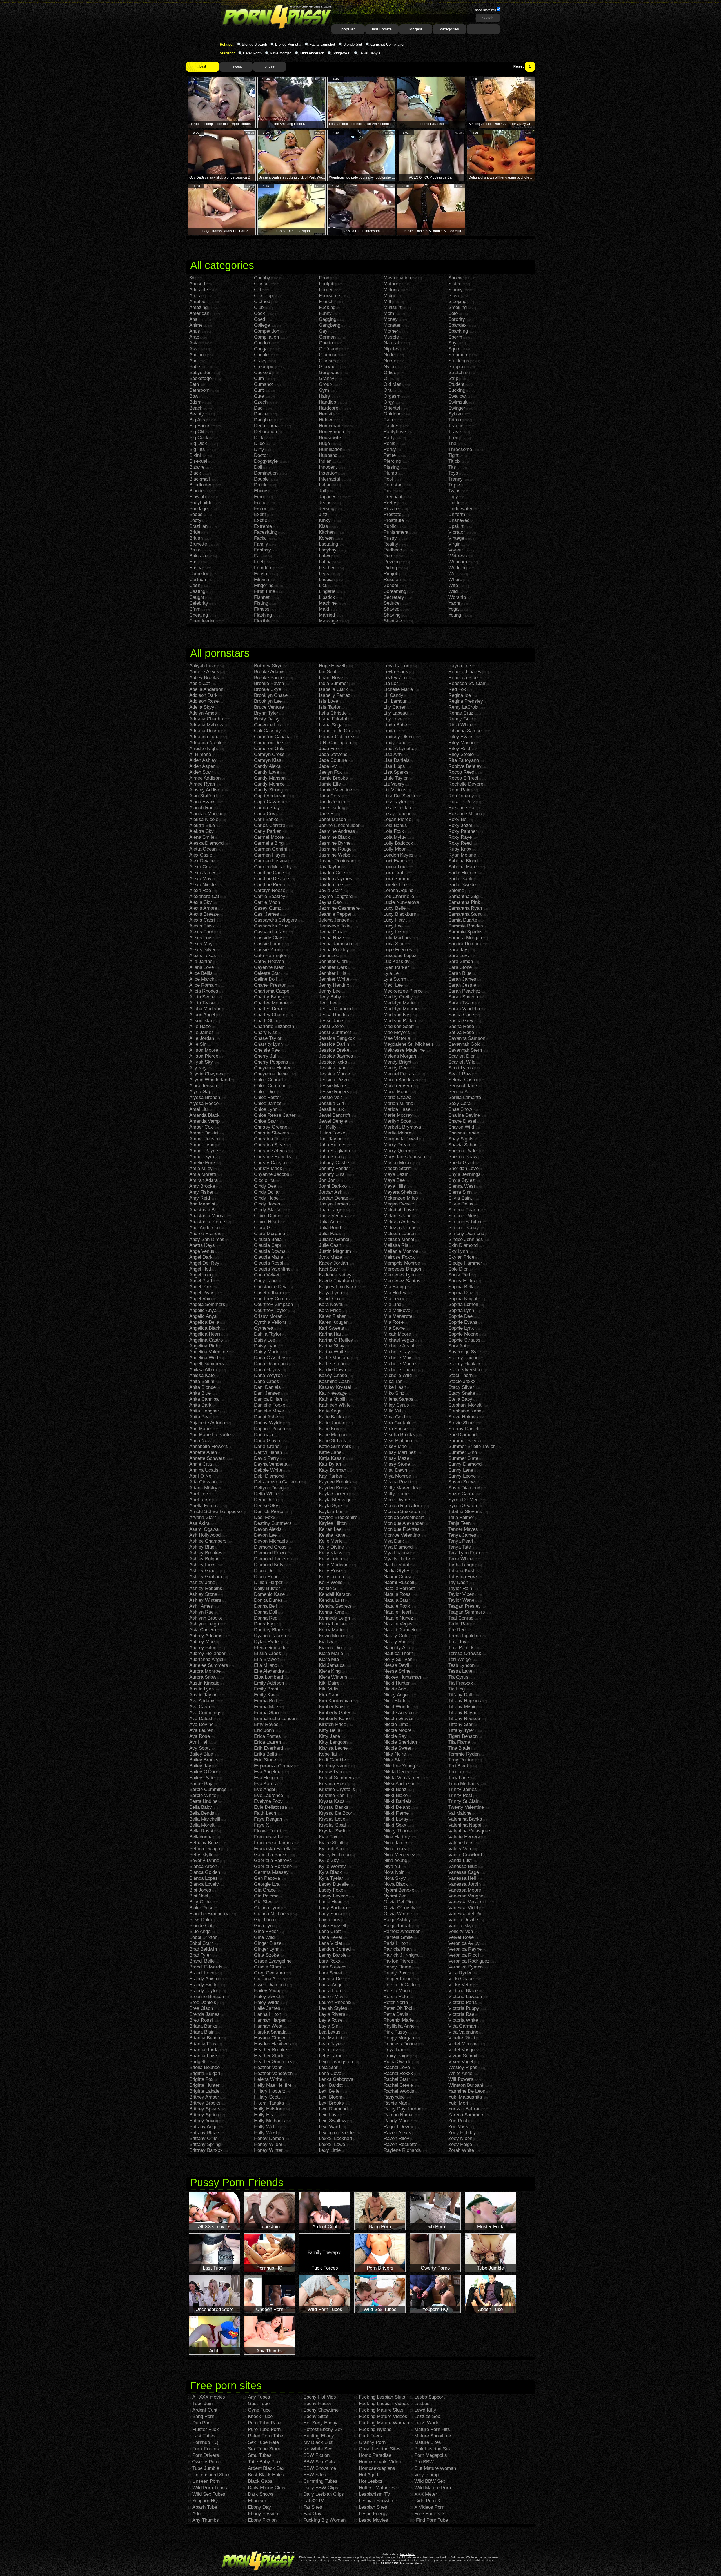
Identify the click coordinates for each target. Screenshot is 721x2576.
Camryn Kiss (268, 760)
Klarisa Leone (333, 1748)
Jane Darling (332, 808)
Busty (195, 568)
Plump (390, 473)
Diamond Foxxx (271, 1553)
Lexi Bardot (331, 2085)
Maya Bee (394, 1180)
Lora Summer (398, 879)
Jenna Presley (334, 950)
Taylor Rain (460, 1588)
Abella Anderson (206, 689)
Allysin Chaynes (206, 1074)
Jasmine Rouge (335, 849)
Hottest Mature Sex (379, 2488)
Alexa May (200, 879)
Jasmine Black (334, 837)
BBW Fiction (316, 2455)
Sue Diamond (462, 1435)
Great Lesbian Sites (380, 2449)
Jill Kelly (328, 1127)
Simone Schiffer (465, 1222)
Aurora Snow (203, 1677)
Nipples (391, 349)
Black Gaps (260, 2481)
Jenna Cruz (331, 932)
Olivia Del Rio (398, 1902)
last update (382, 29)
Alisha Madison (205, 1009)
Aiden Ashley (203, 760)
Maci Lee (393, 985)
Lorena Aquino (399, 890)
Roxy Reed (460, 843)
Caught (197, 597)
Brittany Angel (204, 2127)
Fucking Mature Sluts (381, 2410)
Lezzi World (427, 2423)
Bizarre (197, 467)
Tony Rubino (461, 1760)
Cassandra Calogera (276, 920)
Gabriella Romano (273, 1866)
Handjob (327, 402)
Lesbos (422, 2403)
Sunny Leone (462, 1476)
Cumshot (263, 384)
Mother (391, 331)
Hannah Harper (270, 2020)
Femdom (263, 568)
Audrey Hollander (207, 1653)
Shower (456, 278)
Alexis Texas (203, 956)
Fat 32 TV (314, 2501)
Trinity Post (460, 1795)
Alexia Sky (201, 902)
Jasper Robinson (337, 861)
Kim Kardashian (335, 1701)
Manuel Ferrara (400, 1074)
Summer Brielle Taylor (472, 1446)
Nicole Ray (395, 1736)
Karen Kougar (333, 1322)
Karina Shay (332, 1346)
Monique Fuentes (402, 1529)
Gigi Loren (265, 1920)
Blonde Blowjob (254, 44)
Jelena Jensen (334, 920)
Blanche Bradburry (209, 1914)
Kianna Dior (331, 1648)
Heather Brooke (271, 2050)
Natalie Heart (397, 1612)
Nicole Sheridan (400, 1742)
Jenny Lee (330, 991)
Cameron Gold (269, 748)
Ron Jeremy (461, 796)
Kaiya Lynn (330, 1293)
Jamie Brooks (333, 778)
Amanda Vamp (204, 1121)
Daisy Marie (267, 1352)
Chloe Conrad (268, 1080)
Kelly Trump (331, 1577)
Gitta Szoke (266, 1955)
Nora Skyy (395, 1878)
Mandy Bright (398, 1062)
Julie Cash (330, 1245)
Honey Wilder (268, 2144)
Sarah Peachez (464, 991)
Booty (195, 520)
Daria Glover (267, 1441)
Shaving (392, 615)
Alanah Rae (201, 808)
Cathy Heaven (269, 961)
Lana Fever (331, 1937)
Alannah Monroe (206, 814)
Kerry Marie (331, 1630)
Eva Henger (266, 1778)
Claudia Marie (269, 1257)
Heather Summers (273, 2062)
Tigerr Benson (463, 1736)
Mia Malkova (397, 1310)
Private (391, 509)
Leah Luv (328, 2050)
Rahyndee (394, 2097)
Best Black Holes (266, 2475)
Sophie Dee (460, 1316)
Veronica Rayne (465, 1949)
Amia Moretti (203, 1174)
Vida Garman (462, 2026)
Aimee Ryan (202, 784)
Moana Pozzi (397, 1482)
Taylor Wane (461, 1600)
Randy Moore (398, 2121)
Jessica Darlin (334, 1044)
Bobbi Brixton (203, 1937)
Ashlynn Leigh (204, 1624)
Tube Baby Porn (265, 2462)
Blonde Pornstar (288, 44)
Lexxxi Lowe (332, 2144)
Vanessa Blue (463, 1866)
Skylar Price (461, 1257)
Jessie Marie (332, 1086)
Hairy (324, 396)
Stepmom (458, 355)
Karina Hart (331, 1334)
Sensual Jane (463, 1086)
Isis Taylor (330, 707)
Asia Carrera (203, 1630)
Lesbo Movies (373, 2520)
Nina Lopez (395, 1849)
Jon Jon (327, 1180)
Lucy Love (394, 932)
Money (391, 319)
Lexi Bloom (331, 2097)
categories (449, 29)
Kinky (325, 520)
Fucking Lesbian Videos (384, 2403)
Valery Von (460, 1849)
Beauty (197, 414)
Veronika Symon (466, 1967)
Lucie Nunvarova (401, 902)
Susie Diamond (464, 1488)
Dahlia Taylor (268, 1334)
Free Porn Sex (430, 2514)
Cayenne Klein (269, 967)
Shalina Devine (464, 1115)
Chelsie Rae (267, 1050)
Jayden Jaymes (335, 879)
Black (195, 473)
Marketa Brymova (402, 1127)
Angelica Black (205, 1328)
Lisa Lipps (394, 766)
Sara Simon (461, 961)
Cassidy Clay (268, 938)
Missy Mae (395, 1446)
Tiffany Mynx (462, 1707)
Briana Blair (202, 2032)
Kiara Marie (331, 1653)
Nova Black (396, 1884)
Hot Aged (368, 2475)
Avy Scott (200, 1748)
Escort (261, 509)
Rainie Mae (395, 2103)
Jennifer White (334, 979)
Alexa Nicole (202, 885)
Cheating (199, 615)
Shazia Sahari (463, 1145)
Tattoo (455, 420)
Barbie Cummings (208, 1789)
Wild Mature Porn (433, 2488)
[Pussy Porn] (276, 35)
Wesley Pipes (463, 2067)
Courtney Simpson (273, 1304)
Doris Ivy (264, 1624)
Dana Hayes (267, 1370)
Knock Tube (260, 2416)
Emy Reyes (266, 1724)
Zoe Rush (459, 2121)
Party (389, 438)
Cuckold (263, 372)
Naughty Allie (397, 1648)
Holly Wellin (267, 2127)
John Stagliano (334, 1151)
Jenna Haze (331, 938)
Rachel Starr (397, 2079)
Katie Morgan (281, 53)
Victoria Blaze (463, 1991)
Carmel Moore (269, 837)
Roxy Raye (460, 837)
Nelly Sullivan (398, 1659)
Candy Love (267, 772)
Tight (453, 455)
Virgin (454, 544)
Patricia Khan (398, 1949)
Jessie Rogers (334, 1092)
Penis (390, 443)
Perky (390, 449)
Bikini (195, 455)
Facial (260, 538)
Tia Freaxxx (461, 1683)
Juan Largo (331, 1210)
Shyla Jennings (464, 1174)
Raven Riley (396, 2138)
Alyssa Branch (205, 1097)
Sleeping (457, 302)
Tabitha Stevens (465, 1511)
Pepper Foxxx (398, 1979)
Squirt (455, 349)
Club (259, 307)
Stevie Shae (461, 1423)
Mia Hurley (395, 1293)
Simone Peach (464, 1210)
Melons (391, 290)
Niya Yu (392, 1866)
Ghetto (326, 343)
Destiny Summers (273, 1523)
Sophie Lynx (461, 1328)
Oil (387, 378)
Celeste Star (267, 973)
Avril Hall (199, 1742)
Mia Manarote (398, 1316)
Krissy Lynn (331, 1772)
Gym (324, 390)
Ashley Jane (202, 1582)
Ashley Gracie (204, 1571)
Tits (452, 467)
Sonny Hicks (462, 1281)
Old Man (392, 384)
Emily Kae (265, 1695)
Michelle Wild (398, 1375)
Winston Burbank (466, 2085)
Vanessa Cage (464, 1872)
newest (236, 66)
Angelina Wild (204, 1358)
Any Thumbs (206, 2520)
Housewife (330, 438)
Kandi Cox (330, 1299)
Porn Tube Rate (264, 2423)
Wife (453, 585)
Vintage (456, 538)
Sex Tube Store (264, 2449)
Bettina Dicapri (205, 1849)
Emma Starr (267, 1713)
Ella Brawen (267, 1659)
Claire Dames (268, 1216)
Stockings (459, 361)
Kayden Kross (334, 1488)
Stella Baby (460, 1399)
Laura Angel (331, 1985)
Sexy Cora (459, 1103)
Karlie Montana (335, 1358)
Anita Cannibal (204, 1399)
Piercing (392, 461)
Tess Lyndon (461, 1665)
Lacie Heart (331, 1902)
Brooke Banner (270, 678)
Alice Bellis (201, 973)
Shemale (393, 621)
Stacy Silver (461, 1387)
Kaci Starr (329, 1269)
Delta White (266, 1494)
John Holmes (333, 1145)
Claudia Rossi (269, 1263)
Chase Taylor (268, 1038)
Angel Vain (200, 1299)
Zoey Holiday (462, 2133)
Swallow (457, 396)
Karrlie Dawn (332, 1370)
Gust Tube (259, 2403)
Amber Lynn (202, 1145)
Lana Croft (330, 1931)
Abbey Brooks (204, 678)
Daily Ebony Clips (267, 2488)
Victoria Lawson (465, 1996)
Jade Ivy (328, 766)
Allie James (202, 1032)
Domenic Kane (269, 1594)
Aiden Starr (201, 772)
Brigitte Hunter (204, 2085)
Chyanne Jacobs (272, 1174)
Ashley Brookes (206, 1553)
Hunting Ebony (319, 2436)
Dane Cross (267, 1381)
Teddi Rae (459, 1624)
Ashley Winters (205, 1600)
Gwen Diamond (270, 1985)
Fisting (261, 603)
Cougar (262, 349)
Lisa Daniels (397, 760)
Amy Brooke (202, 1186)
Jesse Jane (331, 1021)
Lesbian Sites (373, 2507)
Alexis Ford (201, 932)
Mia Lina (392, 1304)
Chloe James (268, 1103)
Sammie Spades (466, 932)
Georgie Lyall (268, 1884)
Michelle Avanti (400, 1346)
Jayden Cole (332, 873)
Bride (195, 532)
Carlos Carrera (270, 825)
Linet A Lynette (399, 748)
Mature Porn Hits (432, 2429)
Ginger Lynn (267, 1949)
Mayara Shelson (401, 1192)
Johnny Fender (334, 1168)
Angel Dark (201, 1257)
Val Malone (460, 1813)
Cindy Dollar (267, 1192)
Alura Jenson (203, 1086)
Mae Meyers (397, 1032)
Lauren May (331, 1996)
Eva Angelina (268, 1772)
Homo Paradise (375, 2455)
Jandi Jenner (332, 802)
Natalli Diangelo (400, 1630)
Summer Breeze (465, 1441)
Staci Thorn (460, 1375)
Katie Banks (331, 1417)
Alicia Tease (202, 1003)
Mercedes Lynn (400, 1275)
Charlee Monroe (271, 1003)
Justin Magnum (335, 1251)
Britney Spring (204, 2115)
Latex (325, 556)
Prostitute (394, 520)
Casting (197, 591)
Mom (389, 313)
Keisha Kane (332, 1535)
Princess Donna (400, 2044)
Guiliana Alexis (270, 1979)
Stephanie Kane (465, 1411)
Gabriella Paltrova (273, 1860)
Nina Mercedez (400, 1855)
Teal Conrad (461, 1618)
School (391, 585)
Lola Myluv (395, 837)
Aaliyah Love (203, 666)
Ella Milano (266, 1665)
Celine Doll (265, 979)
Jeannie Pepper (335, 914)
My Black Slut (318, 2442)
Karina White (332, 1352)
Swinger (457, 408)
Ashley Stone (203, 1594)
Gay (323, 331)
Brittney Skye (268, 666)
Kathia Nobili (332, 1399)
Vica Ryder (460, 1973)
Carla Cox (265, 814)
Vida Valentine (463, 2032)
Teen (453, 438)
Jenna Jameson (335, 944)
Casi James (267, 914)
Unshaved (459, 520)
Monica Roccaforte (403, 1506)
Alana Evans (202, 802)
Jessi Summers (335, 1032)
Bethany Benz (204, 1843)
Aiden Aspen (202, 766)
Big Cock (199, 438)
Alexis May (201, 944)
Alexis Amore (203, 908)
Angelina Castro (206, 1340)
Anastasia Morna (207, 1216)
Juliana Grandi (334, 1239)
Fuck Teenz (371, 2436)
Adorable (199, 290)
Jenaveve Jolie (335, 926)
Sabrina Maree (464, 867)
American (199, 313)
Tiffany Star (460, 1724)
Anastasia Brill (204, 1210)
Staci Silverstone (466, 1370)
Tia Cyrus (459, 1677)
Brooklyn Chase (271, 695)
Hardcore (329, 408)
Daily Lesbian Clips (324, 2494)
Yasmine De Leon (467, 2091)
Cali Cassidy (267, 731)
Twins (454, 491)
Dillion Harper (268, 1582)
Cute (259, 396)
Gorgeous (329, 372)
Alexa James (203, 873)
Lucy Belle (395, 908)
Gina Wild (264, 1937)
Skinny (456, 290)
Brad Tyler (200, 1955)
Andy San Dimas (207, 1239)
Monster (392, 325)
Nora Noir (394, 1872)
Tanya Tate (460, 1547)
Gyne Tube (259, 2410)
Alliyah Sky (201, 1062)
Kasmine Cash (334, 1381)
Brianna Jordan (205, 2050)
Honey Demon (269, 2138)
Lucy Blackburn (400, 914)
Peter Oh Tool (398, 2008)
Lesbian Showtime (378, 2501)
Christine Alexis (271, 1151)
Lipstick (327, 597)
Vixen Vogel (461, 2062)
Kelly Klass (331, 1553)
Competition (267, 331)
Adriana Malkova (207, 725)
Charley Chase (270, 1015)
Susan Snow (461, 1482)
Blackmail (200, 479)
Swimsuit (458, 402)
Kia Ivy (326, 1642)
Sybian (456, 414)
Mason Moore (398, 1163)
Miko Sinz (394, 1393)
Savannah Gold (464, 1044)
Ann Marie (200, 1429)
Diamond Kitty (269, 1565)
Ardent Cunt (205, 2410)
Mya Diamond (398, 1547)
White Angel (461, 2073)
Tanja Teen (459, 1523)
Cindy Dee (265, 1186)
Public (390, 526)
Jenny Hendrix (334, 985)
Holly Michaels (270, 2121)
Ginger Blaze (268, 1943)
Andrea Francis (205, 1234)
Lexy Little (330, 2150)
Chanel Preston (270, 985)
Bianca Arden (203, 1866)
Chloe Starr (266, 1121)
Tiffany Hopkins (465, 1701)
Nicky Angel (396, 1695)
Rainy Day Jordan (402, 2109)
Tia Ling (457, 1689)
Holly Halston (268, 2109)
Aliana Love (202, 967)
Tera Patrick (461, 1648)
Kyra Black (330, 1872)
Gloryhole (329, 367)
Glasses (328, 361)
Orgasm (392, 396)
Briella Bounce (204, 2067)
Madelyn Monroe (401, 1009)
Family (261, 544)
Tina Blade (459, 1748)
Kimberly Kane (334, 1719)
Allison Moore (204, 1050)
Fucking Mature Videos (383, 2416)
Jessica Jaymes (336, 1056)
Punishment (396, 532)
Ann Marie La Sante (210, 1435)
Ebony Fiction (262, 2520)
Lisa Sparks (396, 772)
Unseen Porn (206, 2481)
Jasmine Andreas (337, 831)
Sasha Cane (461, 1015)
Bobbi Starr (201, 1943)
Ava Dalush (201, 1719)
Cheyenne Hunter (272, 1068)
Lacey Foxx (331, 1890)
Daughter (264, 420)
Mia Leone (394, 1299)
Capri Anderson (270, 796)
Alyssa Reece (204, 1103)
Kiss (323, 526)
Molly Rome (396, 1494)
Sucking (457, 390)
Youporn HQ (205, 2501)
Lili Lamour (395, 701)
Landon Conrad (335, 1949)
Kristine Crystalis (337, 1789)
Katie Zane (330, 1452)
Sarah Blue (460, 973)
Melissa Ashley (400, 1222)
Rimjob (391, 574)
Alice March (202, 979)
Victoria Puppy (464, 2008)
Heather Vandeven (273, 2073)
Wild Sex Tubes (209, 2494)
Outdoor (392, 414)
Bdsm (195, 402)
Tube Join (202, 2403)
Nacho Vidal (396, 1565)
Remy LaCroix (463, 707)
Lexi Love (329, 2115)
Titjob (454, 461)
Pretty (390, 503)
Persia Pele (396, 1996)
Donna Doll (266, 1612)
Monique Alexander (404, 1523)
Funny (325, 313)
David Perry (267, 1458)
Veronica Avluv (464, 1943)
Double (261, 479)
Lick (323, 585)
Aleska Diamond (206, 843)
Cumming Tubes (320, 2481)
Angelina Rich (204, 1346)
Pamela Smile (398, 1937)
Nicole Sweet (397, 1748)
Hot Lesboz (371, 2481)
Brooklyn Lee (268, 701)
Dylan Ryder (267, 1642)
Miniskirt (393, 307)
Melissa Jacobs (400, 1228)
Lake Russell (332, 1926)
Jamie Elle (330, 784)
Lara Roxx (330, 1961)
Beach (196, 408)
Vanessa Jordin (465, 1884)
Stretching (459, 372)
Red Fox (457, 689)
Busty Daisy (267, 719)
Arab (194, 337)
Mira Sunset (396, 1429)
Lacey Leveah (333, 1896)
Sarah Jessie (462, 985)
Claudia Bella (268, 1239)
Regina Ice (460, 695)
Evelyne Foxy (268, 1801)
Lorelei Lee (395, 885)
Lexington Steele (336, 2133)
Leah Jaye (330, 2044)
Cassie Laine (268, 944)
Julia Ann (328, 1222)
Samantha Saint (465, 914)
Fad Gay (312, 2514)
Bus (193, 562)
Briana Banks (203, 2026)
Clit (258, 290)
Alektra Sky (202, 831)
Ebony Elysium (264, 2514)
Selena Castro (463, 1080)
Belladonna (201, 1837)
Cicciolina (264, 1180)
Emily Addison (269, 1683)
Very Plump (426, 2475)
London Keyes (399, 855)
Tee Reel (458, 1630)
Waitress (458, 556)
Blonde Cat (201, 1926)
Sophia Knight (463, 1299)
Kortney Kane (333, 1766)
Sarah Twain (461, 1003)
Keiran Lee (330, 1529)
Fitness (262, 609)
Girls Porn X (427, 2501)
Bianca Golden (205, 1872)
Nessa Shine (397, 1671)
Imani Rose (331, 678)
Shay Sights (461, 1139)
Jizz (323, 514)
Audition (198, 355)
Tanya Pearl (461, 1541)
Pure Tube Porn (264, 2429)
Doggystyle (266, 461)
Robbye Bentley (465, 766)
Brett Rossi (201, 2020)
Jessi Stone (331, 1026)
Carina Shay (267, 808)
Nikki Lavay (396, 1819)
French (326, 302)
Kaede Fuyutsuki (336, 1281)
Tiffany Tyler (461, 1730)
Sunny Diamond (465, 1464)
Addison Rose (204, 701)
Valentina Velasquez (469, 1831)
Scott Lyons (461, 1068)
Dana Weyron (268, 1375)
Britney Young (204, 2121)
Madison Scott (399, 1026)
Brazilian (198, 526)
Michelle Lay (397, 1352)
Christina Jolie (269, 1139)
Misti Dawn (395, 1470)
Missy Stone (397, 1464)
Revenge (393, 562)
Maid (324, 609)
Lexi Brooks (331, 2103)
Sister (455, 284)
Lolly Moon (395, 849)
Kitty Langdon (333, 1742)
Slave (454, 296)
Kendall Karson (335, 1594)
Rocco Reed (461, 772)
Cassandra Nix (270, 932)
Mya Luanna (396, 1553)
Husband (328, 455)
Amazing (198, 307)
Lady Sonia (331, 1914)
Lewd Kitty (425, 2410)
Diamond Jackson (273, 1559)
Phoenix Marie (399, 2020)
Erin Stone (265, 1760)
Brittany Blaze (204, 2133)
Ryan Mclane (462, 855)
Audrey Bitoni (203, 1648)
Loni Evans (395, 861)
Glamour (328, 355)
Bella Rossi (201, 1831)
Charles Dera (268, 1009)
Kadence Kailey (335, 1275)
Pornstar (393, 485)
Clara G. (263, 1228)
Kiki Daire (329, 1683)
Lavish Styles (333, 2008)
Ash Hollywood (205, 1535)
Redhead (393, 550)
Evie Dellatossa (271, 1807)
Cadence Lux (268, 725)
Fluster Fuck (206, 2429)
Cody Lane (265, 1281)
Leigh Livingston (336, 2062)
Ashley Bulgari (204, 1559)
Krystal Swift (332, 1831)
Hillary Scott (267, 2097)
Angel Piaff (201, 1281)
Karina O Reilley (336, 1340)
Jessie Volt (330, 1097)
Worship (457, 597)
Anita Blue (200, 1393)
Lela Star (328, 2067)
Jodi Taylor (330, 1139)
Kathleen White (335, 1405)
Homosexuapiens (377, 2468)
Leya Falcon (396, 666)
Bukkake (198, 556)
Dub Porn (202, 2423)
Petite (390, 455)
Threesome (460, 449)
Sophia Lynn (461, 1310)
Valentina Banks (465, 1819)
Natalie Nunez (398, 1618)
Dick (259, 438)
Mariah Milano (398, 1103)
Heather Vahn (268, 2067)
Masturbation (397, 278)
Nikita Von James (402, 1778)
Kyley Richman (335, 1855)
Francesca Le (268, 1837)
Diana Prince (268, 1577)
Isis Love (328, 701)
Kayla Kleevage (335, 1500)
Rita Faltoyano (464, 760)
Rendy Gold (461, 719)
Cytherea (264, 1328)
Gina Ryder (266, 1931)
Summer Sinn (463, 1452)
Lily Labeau (396, 713)
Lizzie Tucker (398, 808)
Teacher (457, 426)
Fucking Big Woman (324, 2520)
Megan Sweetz (399, 1204)
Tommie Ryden (464, 1754)
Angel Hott (200, 1269)
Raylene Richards (402, 2150)
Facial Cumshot (322, 44)
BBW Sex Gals (319, 2462)
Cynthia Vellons (270, 1322)
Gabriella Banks (271, 1855)
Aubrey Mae (202, 1642)
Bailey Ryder (203, 1778)
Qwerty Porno (207, 2462)
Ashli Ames (201, 1606)
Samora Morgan (465, 938)
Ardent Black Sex (266, 2468)
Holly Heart (266, 2115)
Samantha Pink (464, 902)
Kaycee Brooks (335, 1482)
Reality (391, 544)
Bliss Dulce (201, 1920)
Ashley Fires (202, 1565)
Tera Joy (457, 1642)
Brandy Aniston (205, 1979)
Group (325, 384)
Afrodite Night (204, 748)
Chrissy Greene (271, 1127)
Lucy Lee (393, 926)
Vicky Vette (460, 1985)
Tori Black (459, 1766)
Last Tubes (204, 2436)
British (196, 538)
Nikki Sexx (395, 1825)
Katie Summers (335, 1446)
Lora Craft (394, 873)
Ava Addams (202, 1701)
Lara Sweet (331, 1973)
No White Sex (318, 2449)
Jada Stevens (333, 754)
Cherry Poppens (271, 1062)
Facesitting (266, 532)
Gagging (328, 319)
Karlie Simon (332, 1364)
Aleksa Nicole (204, 819)
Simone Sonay (464, 1228)
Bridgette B (341, 53)
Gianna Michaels (272, 1914)
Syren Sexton (463, 1506)
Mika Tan (393, 1381)
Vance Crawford (465, 1855)
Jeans (325, 503)
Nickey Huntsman (402, 1677)
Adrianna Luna (204, 737)
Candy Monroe (269, 784)
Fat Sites (313, 2507)
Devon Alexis (268, 1529)
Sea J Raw (460, 1074)
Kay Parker (331, 1476)
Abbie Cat (200, 683)
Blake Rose (201, 1908)
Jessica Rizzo (334, 1080)
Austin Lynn (202, 1689)
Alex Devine (202, 861)
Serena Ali (459, 1092)
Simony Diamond (466, 1234)
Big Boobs (200, 426)
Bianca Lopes (203, 1878)
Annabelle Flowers (209, 1446)
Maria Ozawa (398, 1097)
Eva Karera (266, 1784)
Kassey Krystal (335, 1387)
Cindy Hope (266, 1198)
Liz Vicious (395, 790)
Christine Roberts (272, 1157)
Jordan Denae (333, 1198)
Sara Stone (460, 967)
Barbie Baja (201, 1784)
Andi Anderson (204, 1228)
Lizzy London (398, 814)
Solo (453, 313)
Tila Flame (459, 1742)
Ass (193, 349)
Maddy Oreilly (398, 997)
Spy (452, 343)
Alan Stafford (203, 796)
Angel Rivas (202, 1293)
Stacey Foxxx (463, 1358)
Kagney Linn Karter (339, 1287)
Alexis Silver (202, 950)
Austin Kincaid (204, 1683)
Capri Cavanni (269, 802)
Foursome (329, 296)
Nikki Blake (396, 1795)
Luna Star (394, 944)
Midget (391, 296)
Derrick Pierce (269, 1511)
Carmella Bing (269, 843)
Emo (259, 497)
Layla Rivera (332, 2014)
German (327, 337)
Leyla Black (396, 672)
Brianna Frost (203, 2044)
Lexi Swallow (332, 2121)
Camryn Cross (269, 754)
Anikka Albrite (204, 1370)
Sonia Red (459, 1275)
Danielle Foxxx (270, 1405)
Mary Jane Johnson (404, 1157)
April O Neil (201, 1476)
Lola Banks (395, 825)
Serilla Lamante (465, 1097)
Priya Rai (393, 2050)
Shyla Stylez (462, 1180)
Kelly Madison (334, 1565)
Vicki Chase (461, 1979)
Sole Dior (458, 1269)
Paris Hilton (396, 1943)
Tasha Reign (461, 1565)
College (262, 325)
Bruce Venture (269, 707)
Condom (263, 343)
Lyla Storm (395, 979)
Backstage (200, 378)
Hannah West (268, 2026)
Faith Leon (265, 1813)
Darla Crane (267, 1446)
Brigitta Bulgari (205, 2073)
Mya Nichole (397, 1559)
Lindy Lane (395, 743)
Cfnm (195, 609)
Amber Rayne (204, 1151)
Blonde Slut (353, 44)
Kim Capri (329, 1695)
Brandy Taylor (204, 1991)
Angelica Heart (205, 1334)
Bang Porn (203, 2416)
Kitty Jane (329, 1736)
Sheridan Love (463, 1168)
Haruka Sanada (270, 2032)
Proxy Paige (396, 2056)
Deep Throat (267, 426)
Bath (194, 384)
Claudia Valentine (272, 1269)
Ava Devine (201, 1724)
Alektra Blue (202, 825)
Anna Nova (201, 1441)
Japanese (329, 497)
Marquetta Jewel (401, 1139)
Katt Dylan (330, 1464)
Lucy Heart (395, 920)
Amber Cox (201, 1127)
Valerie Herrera (464, 1837)
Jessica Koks (333, 1062)
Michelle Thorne (400, 1370)
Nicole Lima (396, 1724)
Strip (453, 378)
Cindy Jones (267, 1204)
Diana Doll (265, 1571)
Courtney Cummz (272, 1299)
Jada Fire (329, 748)
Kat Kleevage (333, 1393)
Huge (324, 443)
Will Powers (461, 2079)
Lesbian (327, 580)
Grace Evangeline (273, 1961)
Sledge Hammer (465, 1263)
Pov (388, 491)
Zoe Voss (458, 2127)
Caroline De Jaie (272, 879)
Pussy (390, 538)
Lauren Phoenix (335, 2002)
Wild (453, 591)
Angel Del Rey (204, 1263)
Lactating (328, 544)
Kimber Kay (331, 1707)
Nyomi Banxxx (399, 1890)
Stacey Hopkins (465, 1364)
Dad (258, 408)
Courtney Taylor (271, 1310)
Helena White (268, 2079)
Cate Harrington (271, 956)
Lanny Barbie (333, 1955)
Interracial (329, 479)
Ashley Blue (202, 1547)
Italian (325, 485)
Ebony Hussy (317, 2403)
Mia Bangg (395, 1287)
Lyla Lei (392, 973)
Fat (257, 556)
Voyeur (456, 550)
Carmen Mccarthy (273, 867)
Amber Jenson (204, 1139)
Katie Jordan (332, 1423)
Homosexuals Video (380, 2462)
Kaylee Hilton (333, 1523)
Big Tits (197, 449)
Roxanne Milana (465, 814)
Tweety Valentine (466, 1807)
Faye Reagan (268, 1819)
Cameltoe (199, 574)
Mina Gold (394, 1417)
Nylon (390, 367)
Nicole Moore (398, 1730)
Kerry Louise (332, 1624)
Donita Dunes (268, 1600)
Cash (195, 585)
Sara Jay (458, 950)
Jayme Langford (336, 896)
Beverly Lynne (204, 1860)
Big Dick (198, 443)
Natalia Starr (397, 1600)
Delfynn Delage (270, 1488)
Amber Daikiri (204, 1133)
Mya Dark (394, 1541)
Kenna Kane (331, 1612)
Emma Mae (266, 1707)
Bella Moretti (202, 1825)
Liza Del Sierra (399, 796)
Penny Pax (395, 1973)
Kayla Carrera (333, 1494)
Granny (327, 378)
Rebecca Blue (463, 678)
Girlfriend (329, 349)
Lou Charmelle (399, 896)
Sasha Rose (461, 1026)
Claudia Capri (268, 1245)
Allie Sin (198, 1044)
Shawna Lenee (464, 1133)
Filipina (262, 580)
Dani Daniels (267, 1387)
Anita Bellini (202, 1381)
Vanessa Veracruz (468, 1902)
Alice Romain (203, 985)
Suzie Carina (462, 1494)
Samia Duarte (463, 920)
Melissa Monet (399, 1239)
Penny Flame (397, 1967)
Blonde (196, 491)
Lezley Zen (395, 678)
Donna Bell (265, 1606)
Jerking (327, 509)
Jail (322, 491)
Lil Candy (393, 695)
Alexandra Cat (204, 896)
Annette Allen (203, 1452)
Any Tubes (259, 2397)
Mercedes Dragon (402, 1269)
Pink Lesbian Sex (433, 2449)
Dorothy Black (269, 1630)
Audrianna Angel (206, 1659)
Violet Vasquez (464, 2050)
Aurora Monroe (205, 1671)
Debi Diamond (269, 1476)
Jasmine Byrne (335, 843)
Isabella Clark (333, 689)
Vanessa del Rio (465, 1914)
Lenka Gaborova (336, 2079)
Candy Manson (270, 778)
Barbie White (203, 1795)
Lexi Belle (329, 2091)
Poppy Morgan (399, 2038)
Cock (260, 313)
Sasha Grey (461, 1021)
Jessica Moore (334, 1074)
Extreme (263, 526)
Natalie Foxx (397, 1606)
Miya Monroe (397, 1476)
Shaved (391, 609)
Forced (326, 290)
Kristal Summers (336, 1778)
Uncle (454, 503)
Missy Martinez (400, 1452)
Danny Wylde (268, 1423)
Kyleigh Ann (331, 1849)
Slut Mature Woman (435, 2468)
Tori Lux (457, 1772)
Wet (453, 574)
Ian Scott (328, 672)
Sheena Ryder (463, 1151)
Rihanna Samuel (466, 731)
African (197, 296)
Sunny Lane (461, 1470)
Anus (195, 331)
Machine (328, 603)
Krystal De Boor (336, 1813)
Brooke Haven (269, 683)
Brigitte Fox (201, 2079)
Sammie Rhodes (466, 926)
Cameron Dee (269, 743)
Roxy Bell (459, 819)
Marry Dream (398, 1145)
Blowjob (197, 497)
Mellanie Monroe (401, 1251)
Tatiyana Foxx (463, 1577)
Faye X (262, 1825)
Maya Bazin (396, 1174)
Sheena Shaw (463, 1157)
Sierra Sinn (460, 1192)
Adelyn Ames (203, 713)
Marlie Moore (397, 1133)
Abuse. (419, 2563)
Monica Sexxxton (402, 1511)
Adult (198, 2514)
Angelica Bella (204, 1322)
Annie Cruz (201, 1464)
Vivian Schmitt (464, 2056)
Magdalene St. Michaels (409, 1044)
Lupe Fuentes (398, 950)
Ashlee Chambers (208, 1541)
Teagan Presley (465, 1606)
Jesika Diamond (336, 1009)
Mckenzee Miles (401, 1198)
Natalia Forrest (399, 1588)
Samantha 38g (463, 896)
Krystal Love (332, 1819)
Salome (456, 890)
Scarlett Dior (462, 1056)
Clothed (262, 302)
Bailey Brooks (204, 1760)
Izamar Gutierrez (337, 737)
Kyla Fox (328, 1837)
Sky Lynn (458, 1251)
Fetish (261, 574)
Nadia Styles (397, 1571)
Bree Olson (201, 2008)
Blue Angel (200, 1931)
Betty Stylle (201, 1855)
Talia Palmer (461, 1517)
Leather (327, 568)
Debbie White (268, 1470)
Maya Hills (395, 1186)
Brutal (195, 550)
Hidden (326, 420)
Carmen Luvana (271, 861)
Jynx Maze (330, 1257)
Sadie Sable (461, 879)
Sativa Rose (461, 1032)
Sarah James (462, 979)
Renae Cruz (461, 713)
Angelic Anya (203, 1310)
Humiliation (331, 449)
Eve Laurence (269, 1795)
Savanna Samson (467, 1038)
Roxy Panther (463, 831)
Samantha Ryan (465, 908)
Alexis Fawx (202, 926)
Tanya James (462, 1535)
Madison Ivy (396, 1015)
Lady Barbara (333, 1908)
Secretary (394, 597)
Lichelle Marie (398, 689)
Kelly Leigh (330, 1559)
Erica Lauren (267, 1742)
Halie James (267, 2008)
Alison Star (201, 1021)
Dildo (259, 443)
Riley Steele (461, 754)
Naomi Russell (399, 1582)
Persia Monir (397, 1991)
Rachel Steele (398, 2085)
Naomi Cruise (398, 1577)
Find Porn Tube (432, 2520)
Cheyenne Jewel (271, 1074)
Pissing (391, 467)
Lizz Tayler (395, 802)
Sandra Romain (465, 944)
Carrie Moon (267, 902)
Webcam (458, 562)
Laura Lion (330, 1991)
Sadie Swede (462, 885)
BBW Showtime (320, 2468)
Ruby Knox (460, 849)
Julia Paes (330, 1234)
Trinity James (463, 1789)
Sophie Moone (463, 1334)
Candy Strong (268, 790)
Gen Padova (267, 1878)
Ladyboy (328, 550)
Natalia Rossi (398, 1594)
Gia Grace (265, 1890)
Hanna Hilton (268, 2014)
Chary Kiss (266, 1032)
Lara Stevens (333, 1967)
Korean (326, 538)
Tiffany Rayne (463, 1713)
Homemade (331, 426)
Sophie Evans (463, 1322)
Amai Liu (198, 1109)
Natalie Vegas (398, 1624)
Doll (258, 467)
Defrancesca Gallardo (277, 1482)
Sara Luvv (459, 956)
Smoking (458, 307)
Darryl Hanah (268, 1452)
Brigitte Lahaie (204, 2091)
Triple (454, 485)
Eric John (264, 1730)
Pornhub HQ (205, 2442)
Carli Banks (266, 819)
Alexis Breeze (204, 914)
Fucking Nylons (375, 2429)
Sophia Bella (461, 1287)
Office (390, 372)
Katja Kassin (332, 1458)
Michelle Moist (399, 1358)
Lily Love (393, 719)
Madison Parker (400, 1021)
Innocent (328, 467)
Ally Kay (198, 1068)
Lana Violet (331, 1943)
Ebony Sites (316, 2416)
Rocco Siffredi (463, 778)
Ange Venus (202, 1251)
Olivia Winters (399, 1914)
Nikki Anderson (312, 53)
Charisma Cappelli (273, 991)
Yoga (453, 609)
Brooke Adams (269, 672)
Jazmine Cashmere (339, 908)
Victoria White (463, 2020)
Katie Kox (329, 1429)
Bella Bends (202, 1813)
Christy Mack (268, 1168)
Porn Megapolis (431, 2455)
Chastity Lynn (268, 1044)
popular (348, 29)
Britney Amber (204, 2097)
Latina (325, 562)
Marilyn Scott (398, 1121)
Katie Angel (331, 1411)
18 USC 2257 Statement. (397, 2563)
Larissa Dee (331, 1979)
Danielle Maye (269, 1411)
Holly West (266, 2133)
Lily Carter (395, 707)
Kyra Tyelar (331, 1878)
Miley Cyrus (396, 1405)
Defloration (265, 432)
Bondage (198, 509)
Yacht (454, 603)
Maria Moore (397, 1092)
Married (327, 615)
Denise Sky (266, 1506)
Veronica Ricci (464, 1955)
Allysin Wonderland (210, 1080)
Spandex (458, 325)
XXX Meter (426, 2494)
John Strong (331, 1157)
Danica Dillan (268, 1399)
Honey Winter (268, 2150)
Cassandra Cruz (271, 926)
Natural (391, 343)
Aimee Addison (205, 778)
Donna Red (266, 1618)
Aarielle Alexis (204, 672)
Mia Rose (394, 1322)
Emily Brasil (267, 1689)
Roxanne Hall (462, 808)
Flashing (263, 615)
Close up (263, 296)
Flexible (262, 621)
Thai (453, 443)
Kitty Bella (330, 1730)
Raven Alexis (397, 2133)
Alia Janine (201, 961)
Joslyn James (333, 1204)
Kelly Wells (331, 1582)
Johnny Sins (332, 1174)
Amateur (198, 302)
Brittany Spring (205, 2144)
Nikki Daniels (398, 1801)
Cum (259, 378)
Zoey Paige (460, 2144)
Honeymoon (331, 432)
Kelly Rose (330, 1571)
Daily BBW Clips (321, 2488)
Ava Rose (200, 1736)
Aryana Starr (203, 1517)
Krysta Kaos (332, 1801)
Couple (261, 355)
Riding (390, 568)
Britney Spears (205, 2109)
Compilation (266, 337)
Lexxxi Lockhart (336, 2138)
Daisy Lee (265, 1340)
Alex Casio (201, 855)
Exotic (261, 520)
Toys (453, 473)
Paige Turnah (397, 1926)
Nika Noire (395, 1754)
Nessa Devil (396, 1665)
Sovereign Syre (465, 1352)
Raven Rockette (400, 2144)
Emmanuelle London (275, 1719)
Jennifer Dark (333, 967)
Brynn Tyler (266, 713)
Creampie (264, 367)
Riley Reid (459, 748)
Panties (391, 426)
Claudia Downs (270, 1251)
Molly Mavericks (401, 1488)
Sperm (455, 337)
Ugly (453, 497)
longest (416, 29)
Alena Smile (202, 837)
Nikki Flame (396, 1813)
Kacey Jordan (333, 1263)
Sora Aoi (457, 1346)
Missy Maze (396, 1458)
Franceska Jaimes (273, 1843)
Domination (266, 473)
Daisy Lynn (266, 1346)
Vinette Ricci (462, 2038)
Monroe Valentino (402, 1535)
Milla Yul (392, 1411)
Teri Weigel (460, 1659)
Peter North (252, 53)
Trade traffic (407, 2554)
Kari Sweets (331, 1328)
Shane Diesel (462, 1121)
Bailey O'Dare (204, 1772)
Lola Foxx (394, 831)
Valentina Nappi (465, 1825)
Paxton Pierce (398, 1961)
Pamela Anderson (402, 1931)
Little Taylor (396, 778)
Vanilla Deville (463, 1920)
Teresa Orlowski (465, 1653)
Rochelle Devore (466, 784)
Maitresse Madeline (404, 1050)
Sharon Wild (461, 1127)
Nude (389, 355)
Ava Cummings (205, 1713)
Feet (259, 562)
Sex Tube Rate (263, 2442)
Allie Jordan (202, 1038)
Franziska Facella (273, 1849)
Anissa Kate (202, 1375)
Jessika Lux (331, 1109)
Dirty (259, 449)
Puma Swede (397, 2062)
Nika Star (393, 1760)
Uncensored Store (211, 2475)
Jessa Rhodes (334, 1015)
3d (192, 278)
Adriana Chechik (207, 719)
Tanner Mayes (463, 1529)
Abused (197, 284)
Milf (387, 302)
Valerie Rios (461, 1843)
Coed (260, 319)
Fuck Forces (206, 2449)
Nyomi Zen (395, 1896)
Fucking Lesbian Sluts (382, 2397)
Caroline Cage (269, 873)
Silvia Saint (460, 1198)
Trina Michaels (464, 1784)
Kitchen (327, 532)
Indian (325, 461)
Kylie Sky (329, 1860)
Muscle (391, 337)
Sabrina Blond (463, 861)
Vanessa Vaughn (466, 1896)
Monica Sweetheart (404, 1517)
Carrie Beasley (270, 896)
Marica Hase (397, 1109)
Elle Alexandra (269, 1671)
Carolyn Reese (270, 890)
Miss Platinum (399, 1441)
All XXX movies (209, 2397)
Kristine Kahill (333, 1795)
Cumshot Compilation (388, 44)
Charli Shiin (266, 1021)
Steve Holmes (463, 1417)
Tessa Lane (460, 1671)
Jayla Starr (330, 890)
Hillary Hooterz (270, 2091)
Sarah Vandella (464, 1009)
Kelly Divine (331, 1547)
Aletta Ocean (203, 849)
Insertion (328, 473)
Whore (455, 580)
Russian (392, 580)
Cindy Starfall (268, 1210)
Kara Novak (331, 1304)
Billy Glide (200, 1902)
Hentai (326, 414)
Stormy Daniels (465, 1429)
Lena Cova (330, 2073)
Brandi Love (202, 1973)
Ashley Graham (206, 1577)
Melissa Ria (396, 1245)
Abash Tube (205, 2507)
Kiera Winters (333, 1677)
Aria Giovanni (203, 1482)
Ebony (261, 491)
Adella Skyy (202, 707)
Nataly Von (395, 1642)
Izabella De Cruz (336, 731)
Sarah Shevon (463, 997)
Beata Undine (203, 1801)
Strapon (457, 367)
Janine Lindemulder (339, 825)
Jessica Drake (334, 1050)
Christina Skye (270, 1145)
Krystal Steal (332, 1825)
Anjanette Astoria (207, 1423)
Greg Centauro (270, 1973)
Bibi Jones (200, 1890)
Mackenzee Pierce (403, 991)
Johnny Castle (334, 1163)
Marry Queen (397, 1151)
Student (456, 384)
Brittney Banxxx (206, 2150)
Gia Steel (264, 1902)
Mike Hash (395, 1387)
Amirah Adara (203, 1180)
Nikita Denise (398, 1772)
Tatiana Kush (462, 1571)
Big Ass (197, 420)
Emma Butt (266, 1701)
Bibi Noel (199, 1896)
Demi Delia (266, 1500)
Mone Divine (397, 1500)
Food (324, 278)
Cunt (259, 390)
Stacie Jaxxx (462, 1381)
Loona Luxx (396, 867)
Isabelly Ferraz (335, 695)
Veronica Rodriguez (469, 1961)
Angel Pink (201, 1287)
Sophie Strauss (464, 1340)
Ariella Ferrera (204, 1506)
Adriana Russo (205, 731)
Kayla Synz (331, 1506)
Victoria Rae (461, 2014)
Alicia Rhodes (204, 991)
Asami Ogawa (204, 1529)
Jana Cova (330, 796)
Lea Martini (331, 2038)
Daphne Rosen (270, 1429)
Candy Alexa (267, 766)
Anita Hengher (204, 1411)
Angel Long (201, 1275)
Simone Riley (462, 1216)
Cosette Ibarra (269, 1293)
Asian (195, 343)
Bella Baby (201, 1807)
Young (455, 615)
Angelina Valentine (209, 1352)
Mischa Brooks (399, 1435)
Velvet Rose (461, 1937)
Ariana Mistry (203, 1488)
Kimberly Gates (335, 1713)
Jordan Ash (331, 1192)
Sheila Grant (461, 1163)
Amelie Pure (202, 1163)
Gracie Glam (267, 1967)
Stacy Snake (462, 1393)
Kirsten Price (332, 1724)
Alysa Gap (200, 1092)
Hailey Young (268, 1991)
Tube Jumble (206, 2468)
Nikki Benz (395, 1789)
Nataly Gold (396, 1636)
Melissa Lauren (400, 1234)
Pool (388, 479)
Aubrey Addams (206, 1636)
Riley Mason (461, 743)
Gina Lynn (265, 1926)
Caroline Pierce (270, 885)
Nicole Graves (399, 1719)
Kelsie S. (328, 1588)
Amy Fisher (201, 1192)
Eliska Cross (268, 1653)
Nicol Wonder (398, 1707)
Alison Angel (202, 1015)
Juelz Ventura (333, 1216)
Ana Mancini (202, 1204)
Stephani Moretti (466, 1405)
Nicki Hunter (397, 1683)
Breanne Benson (207, 1996)
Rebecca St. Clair (467, 683)
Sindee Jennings (466, 1239)
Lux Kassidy (397, 961)
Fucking (327, 307)
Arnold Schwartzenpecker (216, 1511)
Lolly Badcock (398, 843)
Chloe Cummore (271, 1086)
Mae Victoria (397, 1038)
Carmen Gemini (271, 849)
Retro (389, 556)
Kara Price (330, 1310)
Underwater (460, 509)
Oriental (392, 408)
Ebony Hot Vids (320, 2397)
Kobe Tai (328, 1754)
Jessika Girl (331, 1103)
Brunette (198, 544)
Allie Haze (200, 1026)
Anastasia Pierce (207, 1222)
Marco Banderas (401, 1080)
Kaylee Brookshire (338, 1517)
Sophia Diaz (461, 1293)
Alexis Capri (202, 920)
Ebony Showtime (321, 2410)
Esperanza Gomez (274, 1766)
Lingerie (327, 591)
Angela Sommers (207, 1304)
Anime (196, 325)
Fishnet (262, 597)
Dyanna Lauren (270, 1636)
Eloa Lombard (269, 1677)
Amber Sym (202, 1157)
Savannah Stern (465, 1050)
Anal (194, 319)
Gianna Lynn (267, 1908)
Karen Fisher (332, 1316)
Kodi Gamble (332, 1760)
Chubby (262, 278)
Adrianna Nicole (206, 743)
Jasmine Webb (334, 855)
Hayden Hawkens (272, 2044)
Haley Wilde (267, 2002)
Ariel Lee (199, 1494)
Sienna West (462, 1186)
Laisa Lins (330, 1920)
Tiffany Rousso (464, 1719)
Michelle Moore (400, 1364)
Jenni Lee (329, 956)
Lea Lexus (330, 2032)
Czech (261, 402)
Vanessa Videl (463, 1908)
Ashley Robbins (206, 1588)
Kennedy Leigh (334, 1618)
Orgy (389, 402)
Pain (388, 420)
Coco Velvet (267, 1275)
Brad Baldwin (203, 1949)
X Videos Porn (429, 2507)
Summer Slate (463, 1458)
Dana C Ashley (270, 1358)
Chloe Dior (265, 1092)
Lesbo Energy (373, 2514)
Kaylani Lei (330, 1511)
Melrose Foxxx (399, 1257)
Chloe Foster (268, 1097)
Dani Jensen (267, 1393)
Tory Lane (459, 1778)
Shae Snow (460, 1109)
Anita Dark (200, 1405)
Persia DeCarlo (400, 1985)
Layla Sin (329, 2026)
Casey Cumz (268, 908)
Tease (455, 432)
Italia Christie (333, 713)
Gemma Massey (271, 1872)
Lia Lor (391, 683)
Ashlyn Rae (201, 1612)
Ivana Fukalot (333, 719)
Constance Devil (271, 1287)
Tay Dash (458, 1582)
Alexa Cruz (201, 867)
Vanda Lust (460, 1860)
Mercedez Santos (402, 1281)
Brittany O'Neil (204, 2138)
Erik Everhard (269, 1748)
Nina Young (395, 1860)
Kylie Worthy (332, 1866)
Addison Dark (203, 695)
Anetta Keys (202, 1245)
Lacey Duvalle (334, 1884)
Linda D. (392, 731)
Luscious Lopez (400, 956)
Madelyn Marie (399, 1003)
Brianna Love (203, 2056)
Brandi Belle (202, 1961)
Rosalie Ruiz (462, 802)
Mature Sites (428, 2442)
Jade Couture (333, 760)
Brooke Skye (268, 689)
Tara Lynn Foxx (464, 1553)
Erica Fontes (267, 1736)
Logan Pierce (397, 819)
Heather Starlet (270, 2056)
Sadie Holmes (463, 873)
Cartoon (198, 580)
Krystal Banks (334, 1807)
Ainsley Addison (206, 790)
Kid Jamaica (332, 1665)
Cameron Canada (272, 737)
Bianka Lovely (204, 1884)
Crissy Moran (268, 1316)
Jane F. (326, 814)
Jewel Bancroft (334, 1115)
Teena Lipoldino (465, 1636)
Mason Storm (398, 1168)
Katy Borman (332, 1470)
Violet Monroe (463, 2044)
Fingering (264, 585)
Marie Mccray (398, 1115)
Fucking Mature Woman (384, 2423)
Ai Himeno (200, 754)
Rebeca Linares (465, 672)
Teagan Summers (467, 1612)
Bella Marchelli (205, 1819)
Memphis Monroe (402, 1263)
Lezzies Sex (427, 2416)
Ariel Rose (200, 1500)
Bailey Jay (200, 1766)
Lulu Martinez (398, 938)
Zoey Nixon (460, 2138)
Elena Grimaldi (270, 1648)
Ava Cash (200, 1707)
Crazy (260, 361)
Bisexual (198, 461)
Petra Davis (396, 2014)
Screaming (395, 591)
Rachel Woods (399, 2091)
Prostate (392, 514)
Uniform (457, 514)
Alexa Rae (200, 890)
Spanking (458, 331)
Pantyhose (395, 432)
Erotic (260, 503)
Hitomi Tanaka (269, 2103)
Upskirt (456, 526)
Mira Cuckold (398, 1423)
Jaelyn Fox (330, 772)
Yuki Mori (458, 2103)
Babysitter (200, 372)
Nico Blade (395, 1701)
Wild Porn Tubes (210, 2488)
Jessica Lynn (333, 1068)
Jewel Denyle (370, 53)
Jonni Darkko (333, 1186)
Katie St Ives (332, 1441)
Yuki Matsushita (465, 2097)
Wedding (458, 568)
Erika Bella (265, 1754)
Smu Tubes (260, 2455)
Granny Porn (372, 2442)
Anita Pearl (201, 1417)
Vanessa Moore (465, 1890)
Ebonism (257, 2501)
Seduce (391, 603)
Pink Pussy (396, 2032)
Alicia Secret (203, 997)
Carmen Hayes (270, 855)
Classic (262, 284)
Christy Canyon (270, 1163)
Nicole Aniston (399, 1713)
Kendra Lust (331, 1600)
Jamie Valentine (335, 790)
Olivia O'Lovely (400, 1908)
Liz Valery (394, 784)
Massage (328, 621)
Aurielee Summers (209, 1665)
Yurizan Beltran (464, 2109)
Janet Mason (332, 819)
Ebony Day (259, 2507)
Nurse (390, 361)
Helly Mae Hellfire (273, 2085)
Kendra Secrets (335, 1606)
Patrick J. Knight (401, 1955)
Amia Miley (201, 1168)
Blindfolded (201, 485)
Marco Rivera (398, 1086)
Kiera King (330, 1671)
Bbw (194, 396)
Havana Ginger (270, 2038)
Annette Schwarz (207, 1458)
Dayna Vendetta (271, 1464)
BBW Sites (315, 2475)
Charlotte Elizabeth (274, 1026)
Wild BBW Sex (430, 2481)
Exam (260, 514)
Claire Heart (267, 1222)
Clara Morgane (270, 1234)
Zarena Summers (467, 2115)
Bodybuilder (202, 503)
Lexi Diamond (333, 2109)
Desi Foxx (265, 1517)
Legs (324, 574)
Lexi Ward (329, 2127)
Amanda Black (204, 1115)
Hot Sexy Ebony (320, 2423)
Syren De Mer (463, 1500)
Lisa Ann (393, 754)
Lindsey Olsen (399, 737)
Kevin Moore (332, 1636)
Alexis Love (202, 938)
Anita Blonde (202, 1387)
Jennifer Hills (333, 973)
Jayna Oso (330, 902)
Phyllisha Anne (399, 2026)
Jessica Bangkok (337, 1038)
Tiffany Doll (460, 1695)
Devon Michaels (271, 1541)
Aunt (194, 361)
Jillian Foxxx (332, 1133)
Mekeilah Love (399, 1210)
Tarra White (460, 1559)
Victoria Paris (463, 2002)
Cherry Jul (265, 1056)
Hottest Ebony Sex (323, 2429)
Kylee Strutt (331, 1843)
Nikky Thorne (398, 1831)
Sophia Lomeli (463, 1304)
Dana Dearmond (271, 1364)
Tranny (456, 479)
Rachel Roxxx (398, 2073)
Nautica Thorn (398, 1653)
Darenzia (263, 1435)
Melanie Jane (398, 1216)
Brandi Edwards (206, 1967)
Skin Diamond (463, 1245)
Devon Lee (265, 1535)
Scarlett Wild (462, 1062)
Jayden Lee (331, 885)
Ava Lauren (201, 1730)
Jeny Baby (330, 997)
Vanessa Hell (462, 1878)
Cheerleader (202, 621)
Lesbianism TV (374, 2494)
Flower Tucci (267, 1831)
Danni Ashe (266, 1417)
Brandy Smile (203, 1985)
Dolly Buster (267, 1588)
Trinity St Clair (463, 1801)
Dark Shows (261, 2494)
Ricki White (460, 725)
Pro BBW (424, 2462)
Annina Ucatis (204, 1470)
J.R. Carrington (335, 743)
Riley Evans (461, 737)
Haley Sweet (267, 1996)
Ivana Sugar (331, 725)
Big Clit (197, 432)
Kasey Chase (333, 1375)
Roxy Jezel (460, 825)
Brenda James (204, 2014)
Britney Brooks (205, 2103)
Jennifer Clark (334, 961)
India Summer (333, 683)
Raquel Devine (399, 2127)
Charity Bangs (269, 997)
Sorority (457, 319)
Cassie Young (268, 950)
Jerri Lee (328, 1003)
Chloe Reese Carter (275, 1115)
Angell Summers (207, 1364)
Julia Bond (330, 1228)
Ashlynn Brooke (206, 1618)
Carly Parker (267, 831)
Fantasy (262, 550)
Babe (195, 367)
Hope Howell (332, 666)
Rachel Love (397, 2067)
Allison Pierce (204, 1056)
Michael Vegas (399, 1340)
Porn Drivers (206, 2455)
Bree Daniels (203, 2002)
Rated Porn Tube (265, 2436)
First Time (265, 591)
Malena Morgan (400, 1056)
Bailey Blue (201, 1754)
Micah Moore (397, 1334)
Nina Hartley (397, 1837)
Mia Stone (394, 1328)
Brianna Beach (205, 2038)
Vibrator (457, 532)
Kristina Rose (333, 1784)
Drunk (260, 485)
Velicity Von (461, 1931)
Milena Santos (399, 1399)
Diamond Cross (270, 1547)
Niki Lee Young (399, 1766)
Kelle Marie (331, 1541)
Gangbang (330, 325)
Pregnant (393, 497)
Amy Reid (200, 1198)
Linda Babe (395, 725)
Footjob (327, 284)
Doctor (261, 455)
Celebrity (199, 603)
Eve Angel (265, 1789)
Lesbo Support (430, 2397)
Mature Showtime (433, 2436)
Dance (261, 414)
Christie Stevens (272, 1133)
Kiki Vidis (329, 1689)
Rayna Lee (460, 666)
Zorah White (461, 2150)
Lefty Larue (331, 2056)
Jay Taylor (330, 867)
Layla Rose (331, 2020)
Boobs (196, 514)
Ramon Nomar (399, 2115)
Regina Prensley (466, 701)
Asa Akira (199, 1523)
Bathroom (199, 390)
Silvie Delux (461, 1204)
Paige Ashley (397, 1920)
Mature (391, 284)
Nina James (396, 1843)
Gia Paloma (266, 1896)
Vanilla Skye (461, 1926)
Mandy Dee (396, 1068)
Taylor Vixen (461, 1594)
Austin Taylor (203, 1695)
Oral (388, 390)
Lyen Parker (396, 967)
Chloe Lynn (266, 1109)
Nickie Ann (395, 1689)
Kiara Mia (329, 1659)
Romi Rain (459, 790)
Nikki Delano (397, 1807)
